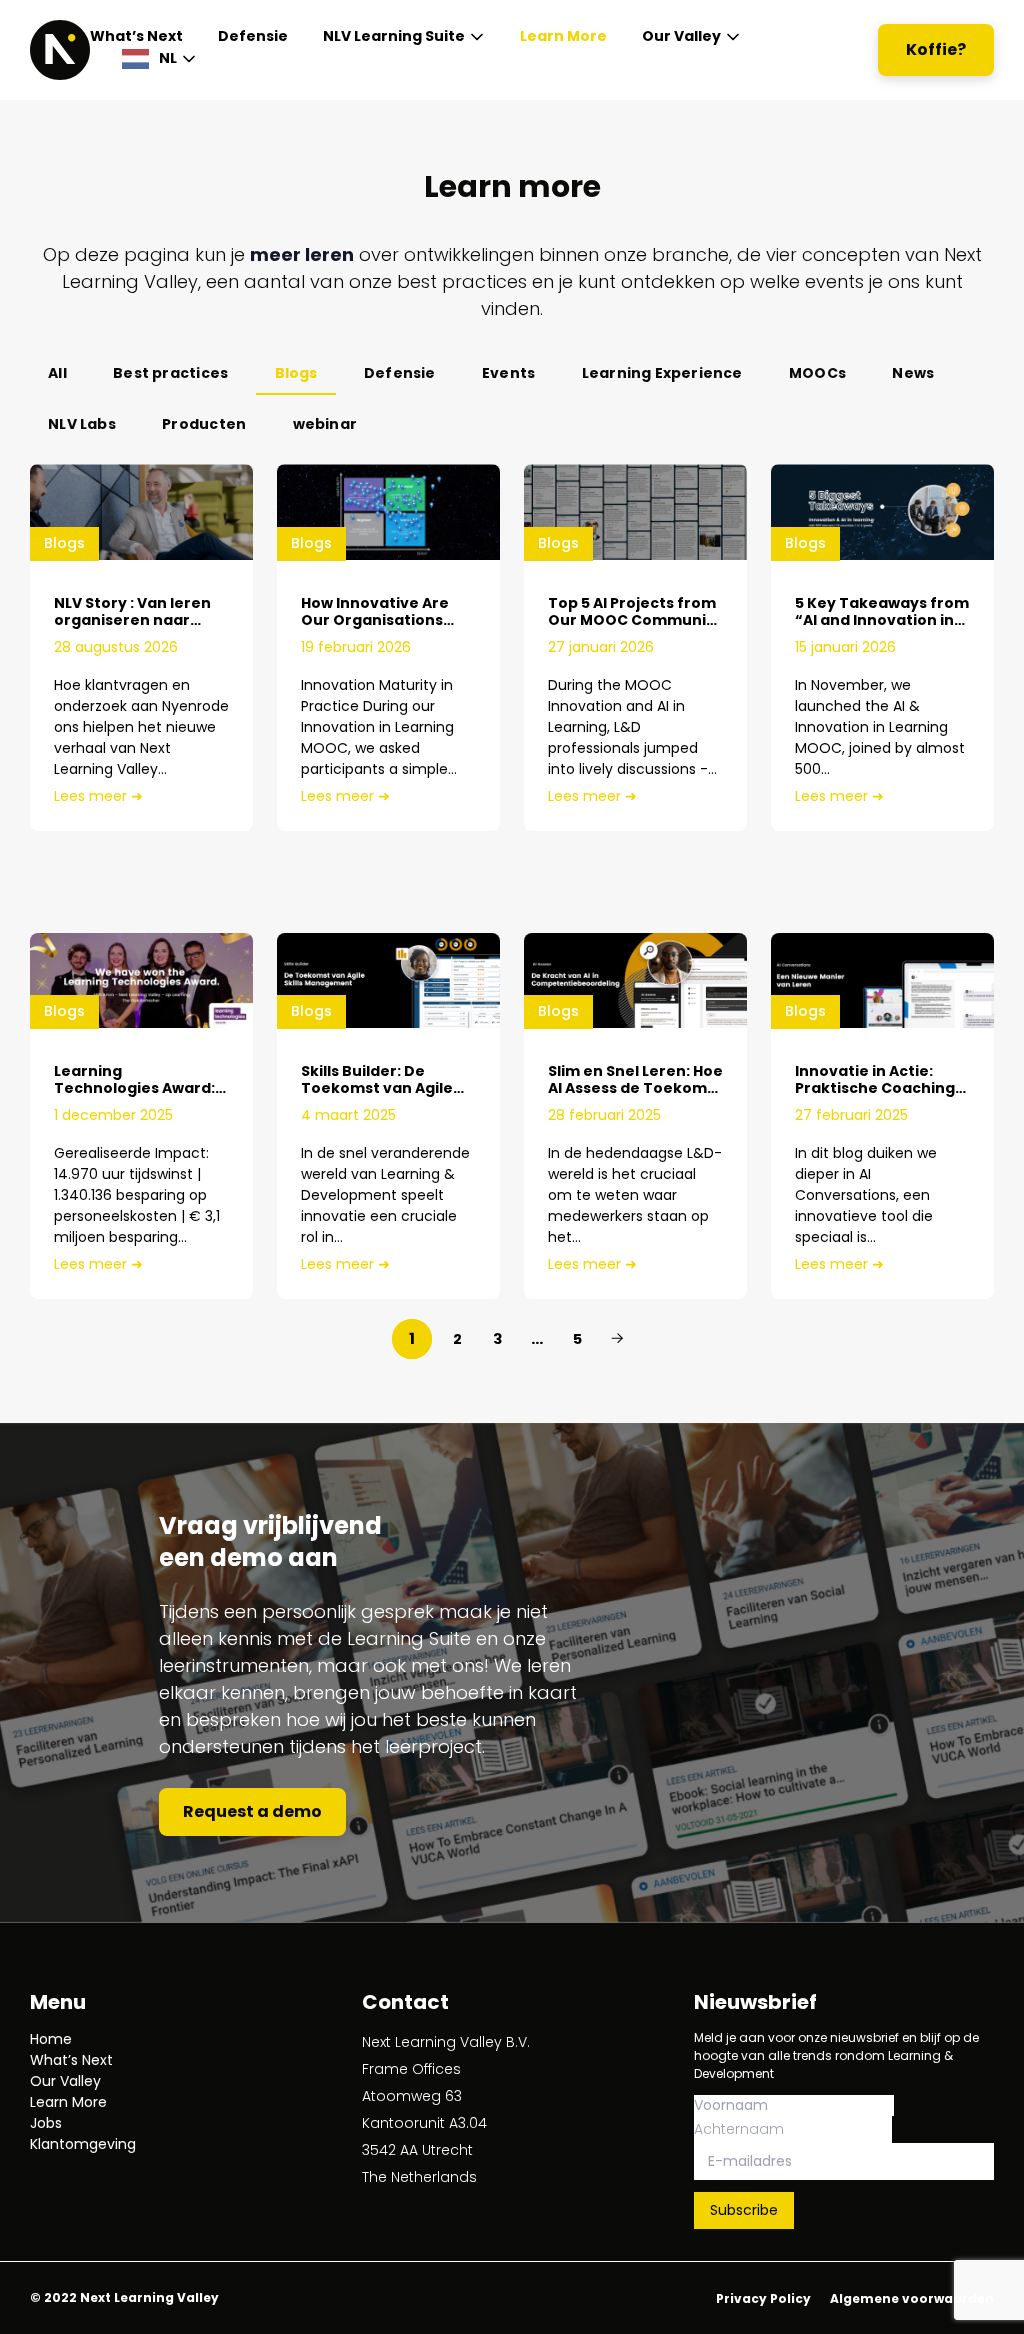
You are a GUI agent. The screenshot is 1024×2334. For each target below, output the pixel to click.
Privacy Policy (763, 2298)
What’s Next (136, 36)
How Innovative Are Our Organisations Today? (375, 620)
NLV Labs (82, 424)
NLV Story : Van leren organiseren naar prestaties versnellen (137, 620)
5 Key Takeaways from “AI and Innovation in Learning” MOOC (882, 620)
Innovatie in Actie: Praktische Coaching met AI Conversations (878, 1088)
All (57, 373)
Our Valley (681, 36)
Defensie (253, 36)
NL (168, 58)
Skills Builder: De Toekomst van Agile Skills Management (377, 1088)
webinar (325, 424)
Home (51, 2039)
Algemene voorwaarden (912, 2298)
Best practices (170, 373)
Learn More (563, 36)
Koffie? (936, 49)
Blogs (296, 373)
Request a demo (252, 1811)
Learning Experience (662, 373)
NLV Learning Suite (394, 36)
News (913, 373)
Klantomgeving (83, 2144)
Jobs (46, 2123)
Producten (204, 424)
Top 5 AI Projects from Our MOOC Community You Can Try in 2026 (635, 620)
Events (508, 373)
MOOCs (817, 373)
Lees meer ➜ (98, 796)
